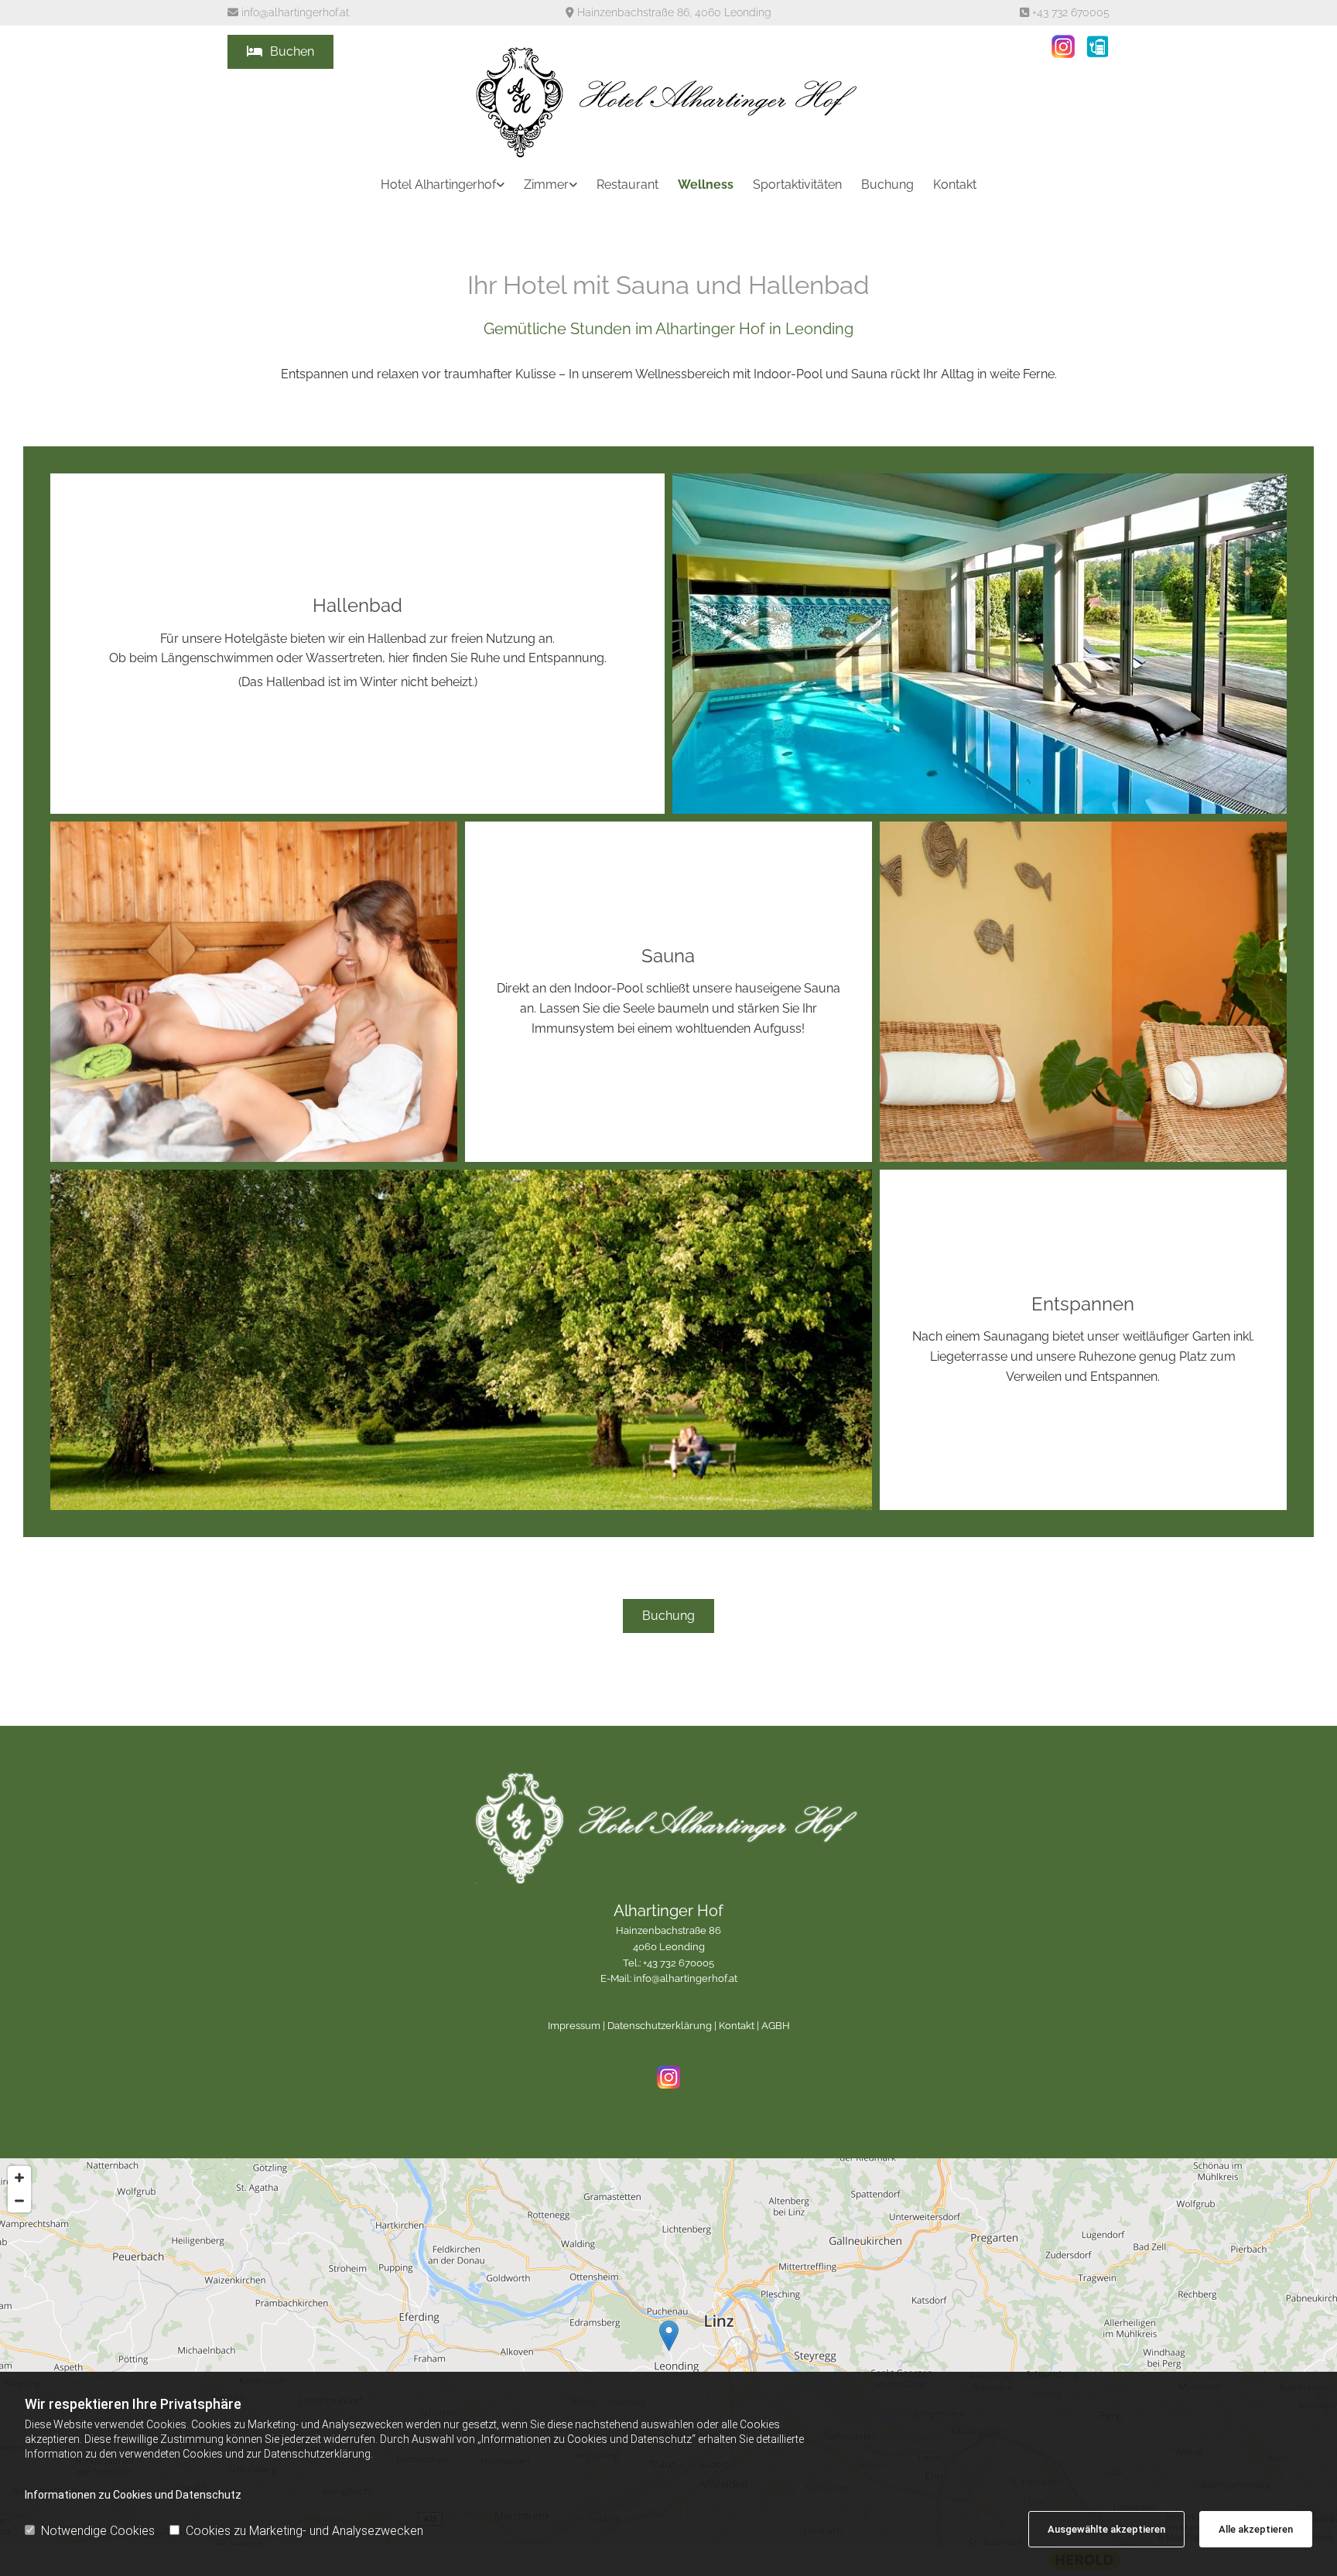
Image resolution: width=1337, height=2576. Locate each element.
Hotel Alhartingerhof (438, 184)
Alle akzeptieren (1256, 2529)
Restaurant (627, 184)
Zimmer (546, 184)
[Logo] (669, 102)
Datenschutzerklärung (660, 2026)
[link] (433, 184)
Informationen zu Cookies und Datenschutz (133, 2495)
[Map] (668, 2352)
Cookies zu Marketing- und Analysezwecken (304, 2531)
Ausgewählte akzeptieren (1106, 2529)
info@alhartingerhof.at (295, 12)
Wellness (706, 184)
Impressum (574, 2026)
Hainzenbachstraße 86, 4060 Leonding (674, 12)
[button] (280, 52)
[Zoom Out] (19, 2201)
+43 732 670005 (1071, 12)
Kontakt (955, 184)
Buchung (887, 184)
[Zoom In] (19, 2178)
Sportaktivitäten (797, 184)
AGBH (776, 2026)
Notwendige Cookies (98, 2531)
